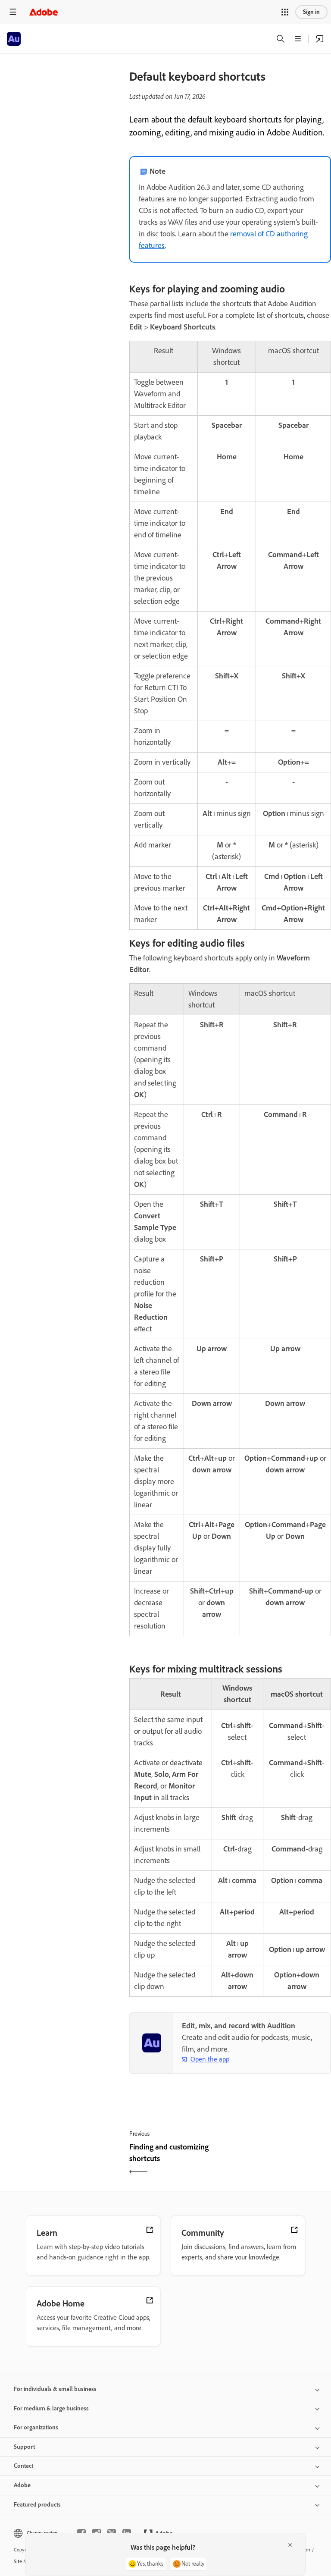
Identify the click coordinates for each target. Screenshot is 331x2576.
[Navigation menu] (13, 12)
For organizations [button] (36, 2427)
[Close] (290, 2545)
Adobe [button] (22, 2485)
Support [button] (24, 2447)
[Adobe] (44, 12)
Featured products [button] (37, 2505)
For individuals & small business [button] (55, 2389)
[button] (285, 12)
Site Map (23, 2561)
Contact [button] (23, 2466)
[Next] (282, 2160)
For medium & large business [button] (51, 2408)
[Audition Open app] (320, 39)
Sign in (311, 12)
